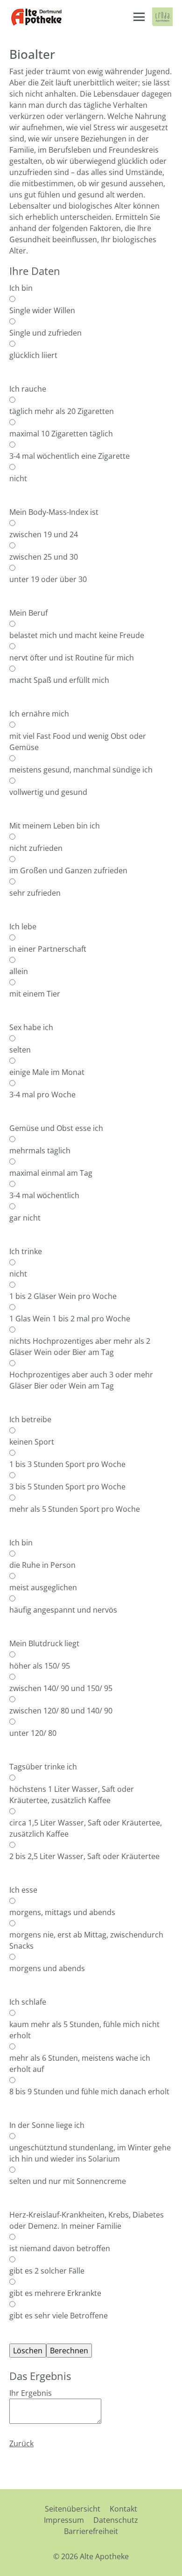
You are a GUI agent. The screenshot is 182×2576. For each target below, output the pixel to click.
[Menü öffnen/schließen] (139, 17)
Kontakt (123, 2509)
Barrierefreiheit (91, 2531)
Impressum (64, 2520)
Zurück (21, 2443)
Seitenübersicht (73, 2509)
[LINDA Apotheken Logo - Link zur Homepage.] (162, 17)
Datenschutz (116, 2520)
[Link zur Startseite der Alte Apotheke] (36, 17)
